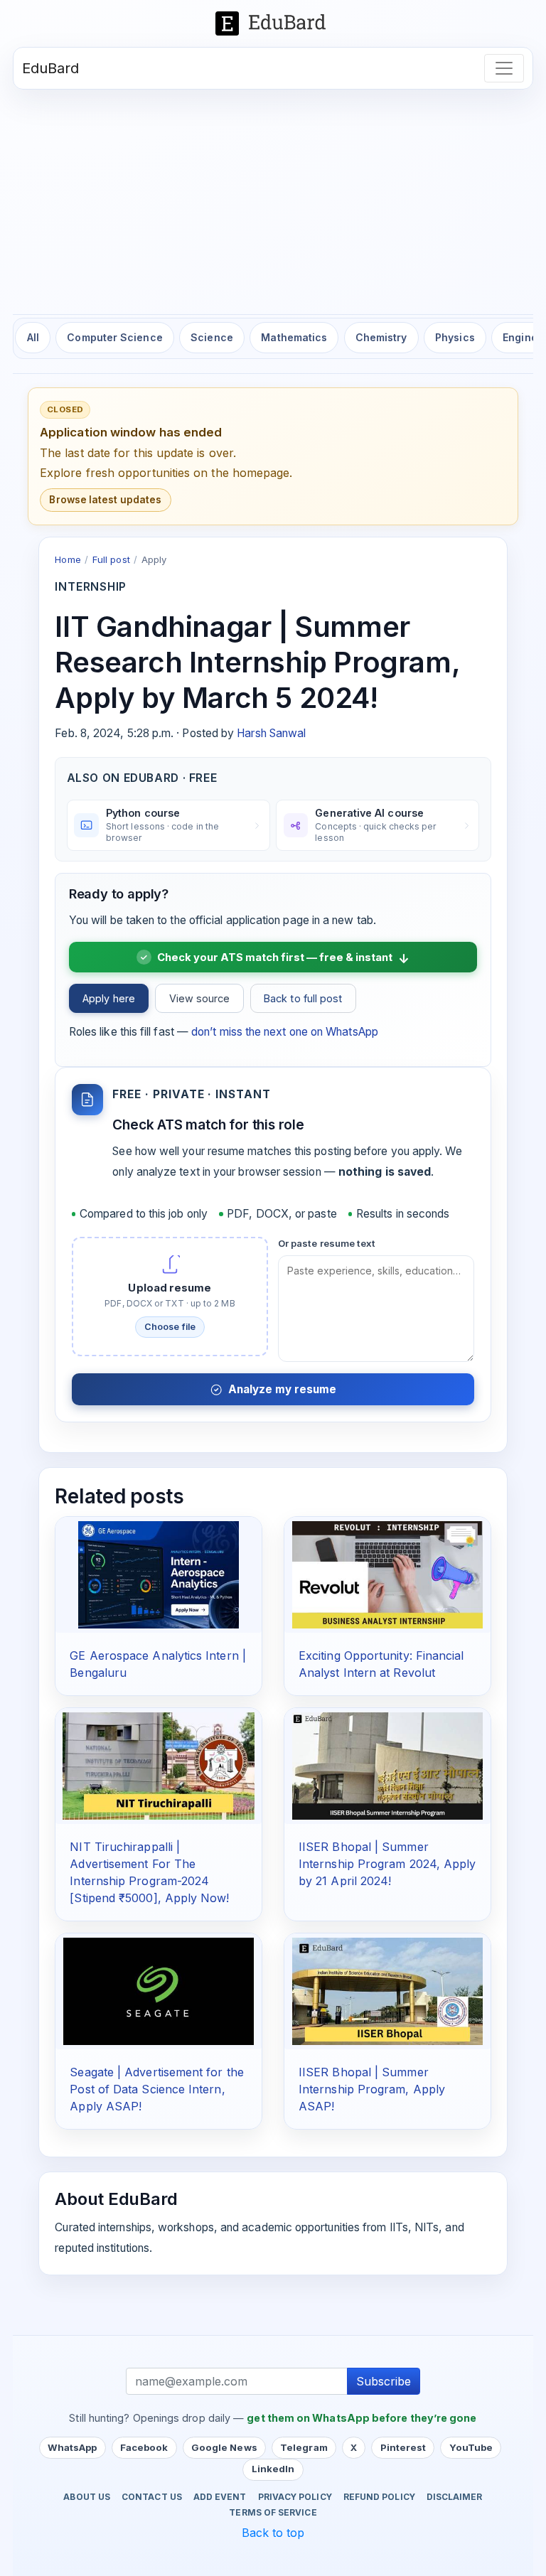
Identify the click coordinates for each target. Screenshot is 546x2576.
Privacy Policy (295, 2497)
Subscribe (384, 2381)
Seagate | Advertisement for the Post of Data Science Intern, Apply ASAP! (156, 2089)
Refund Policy (379, 2497)
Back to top (273, 2533)
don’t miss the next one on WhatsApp (285, 1032)
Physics (455, 337)
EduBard (51, 68)
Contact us (152, 2497)
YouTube (471, 2447)
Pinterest (403, 2447)
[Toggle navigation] (504, 68)
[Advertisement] (273, 196)
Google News (224, 2447)
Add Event (220, 2497)
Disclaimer (455, 2497)
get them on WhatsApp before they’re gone (362, 2418)
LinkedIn (273, 2469)
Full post (111, 559)
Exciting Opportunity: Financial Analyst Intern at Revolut (381, 1664)
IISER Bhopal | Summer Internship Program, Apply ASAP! (372, 2089)
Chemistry (381, 337)
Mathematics (294, 337)
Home (68, 559)
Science (212, 337)
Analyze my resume (282, 1389)
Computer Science (114, 337)
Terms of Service (273, 2513)
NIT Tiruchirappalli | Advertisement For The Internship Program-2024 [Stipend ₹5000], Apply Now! (149, 1872)
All (33, 337)
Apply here (109, 998)
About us (87, 2497)
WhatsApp (73, 2447)
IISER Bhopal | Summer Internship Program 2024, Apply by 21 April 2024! (387, 1864)
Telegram (304, 2447)
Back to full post (303, 998)
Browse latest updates (105, 500)
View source (200, 998)
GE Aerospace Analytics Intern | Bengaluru (157, 1664)
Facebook (144, 2447)
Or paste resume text (327, 1243)
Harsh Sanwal (271, 733)
